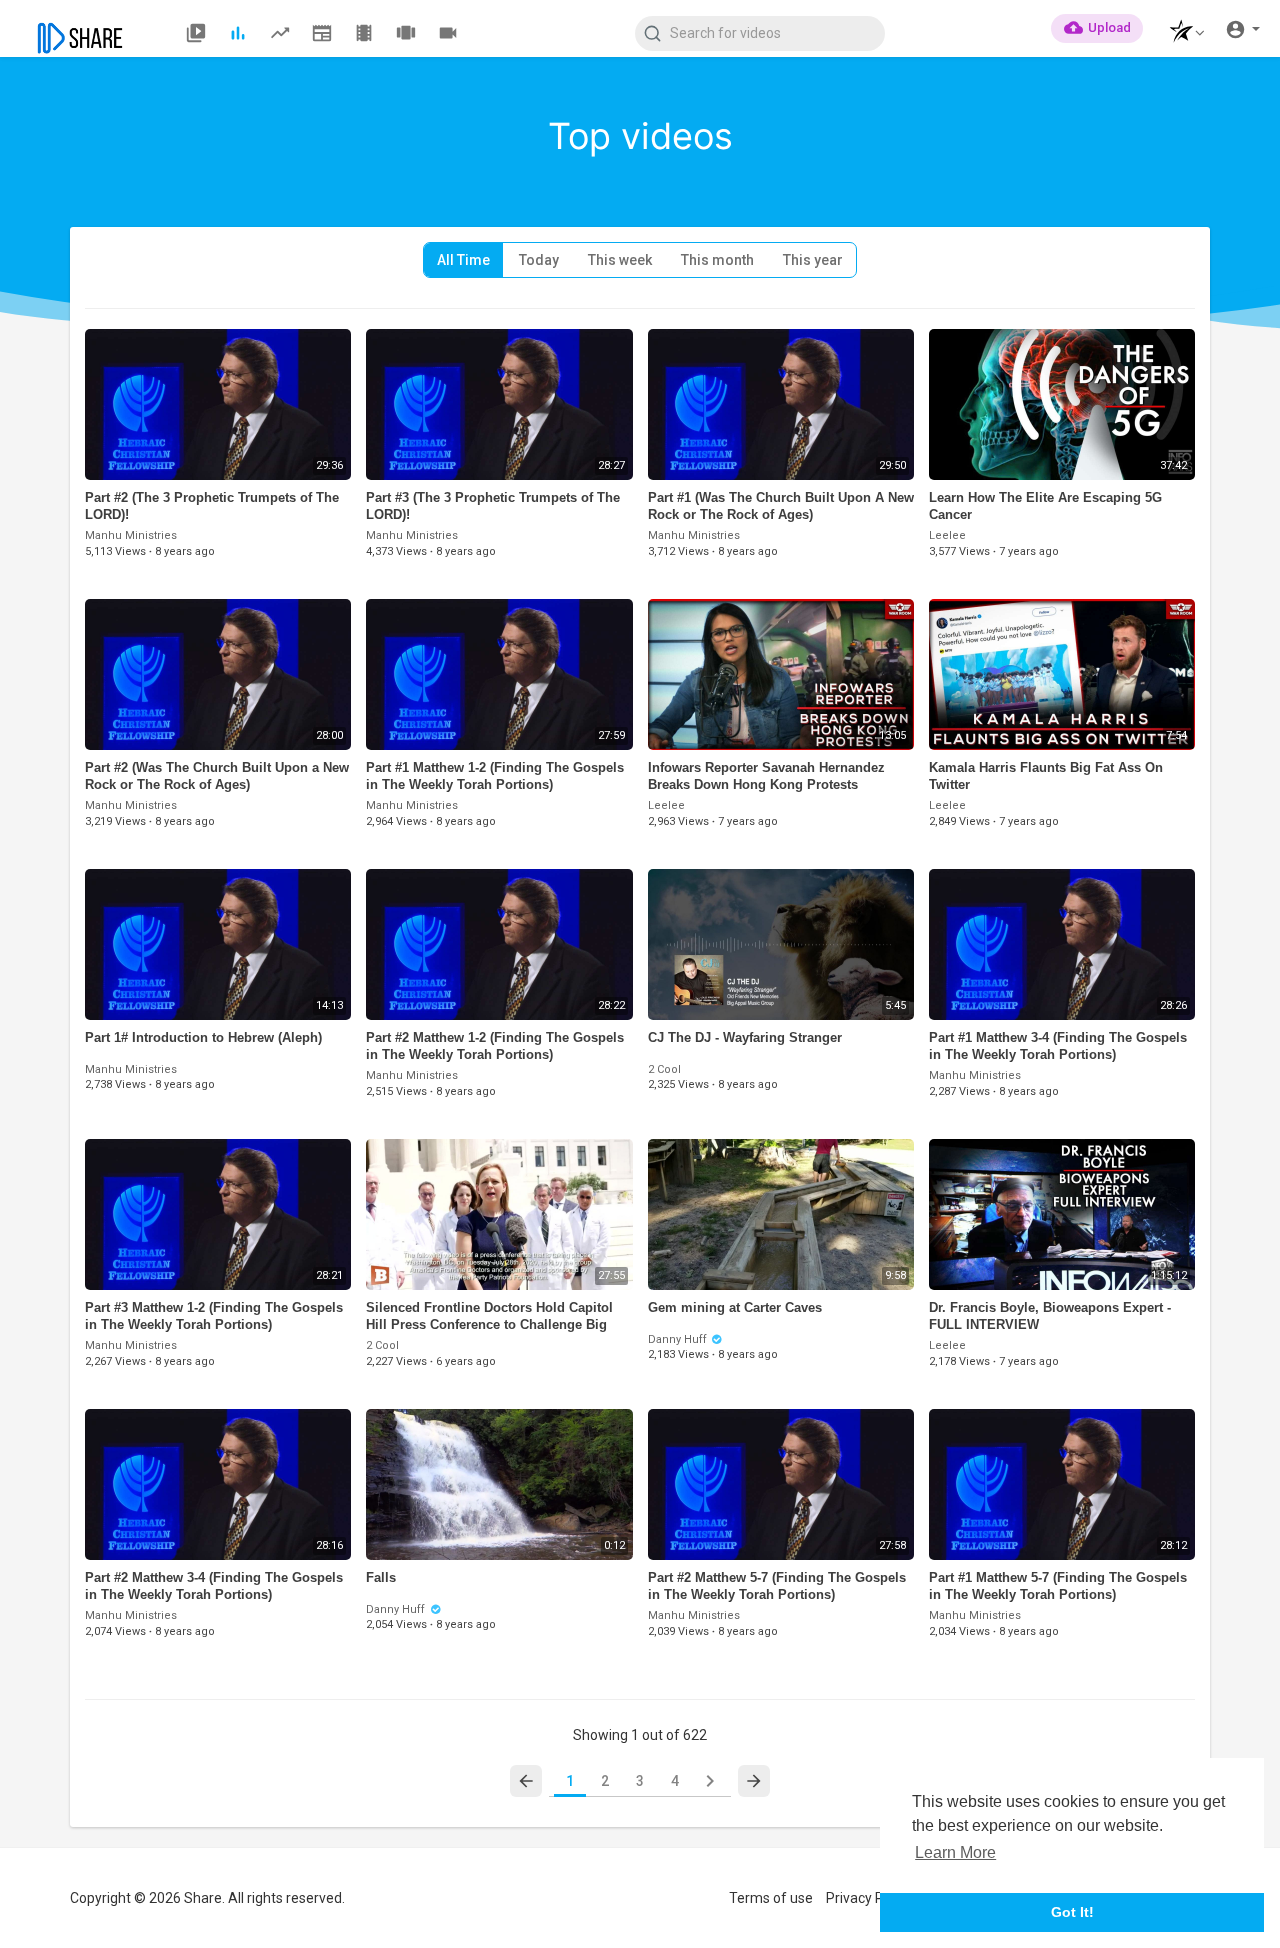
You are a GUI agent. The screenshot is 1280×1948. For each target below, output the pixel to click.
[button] (1181, 33)
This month (717, 260)
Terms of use (771, 1898)
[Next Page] (710, 1781)
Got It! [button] (1072, 1912)
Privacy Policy (869, 1898)
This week (620, 260)
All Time (463, 260)
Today (539, 260)
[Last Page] (754, 1781)
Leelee (947, 535)
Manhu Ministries (131, 535)
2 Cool (664, 1069)
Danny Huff (679, 1339)
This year (813, 260)
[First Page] (526, 1781)
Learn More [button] (955, 1852)
